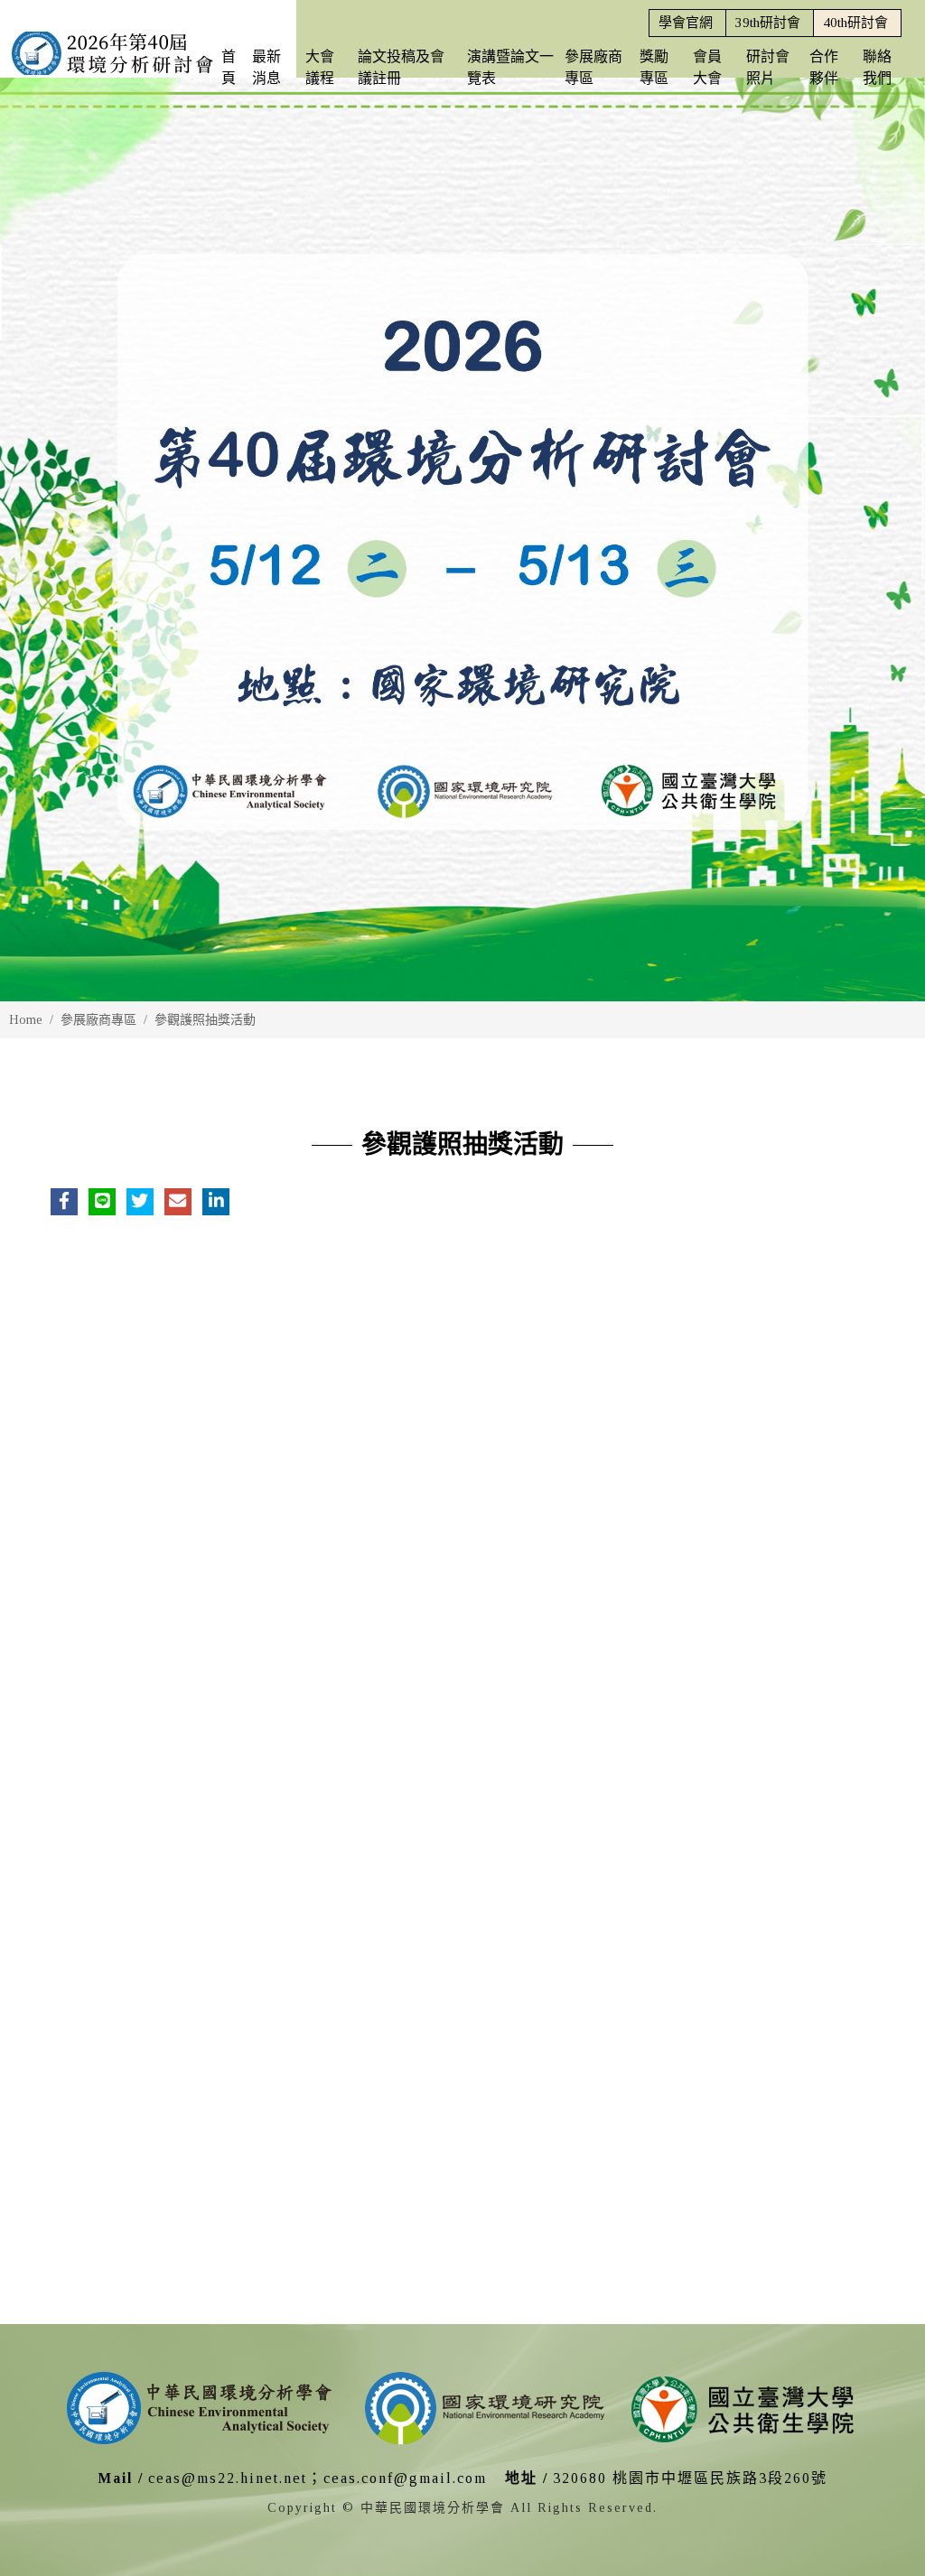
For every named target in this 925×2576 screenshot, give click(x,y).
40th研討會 (855, 23)
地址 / (527, 2478)
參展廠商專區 (98, 1020)
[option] (462, 539)
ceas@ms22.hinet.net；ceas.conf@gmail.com (318, 2478)
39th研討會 (768, 23)
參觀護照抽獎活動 (205, 1020)
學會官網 (686, 23)
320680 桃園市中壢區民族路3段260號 (690, 2478)
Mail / (121, 2478)
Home (26, 1020)
